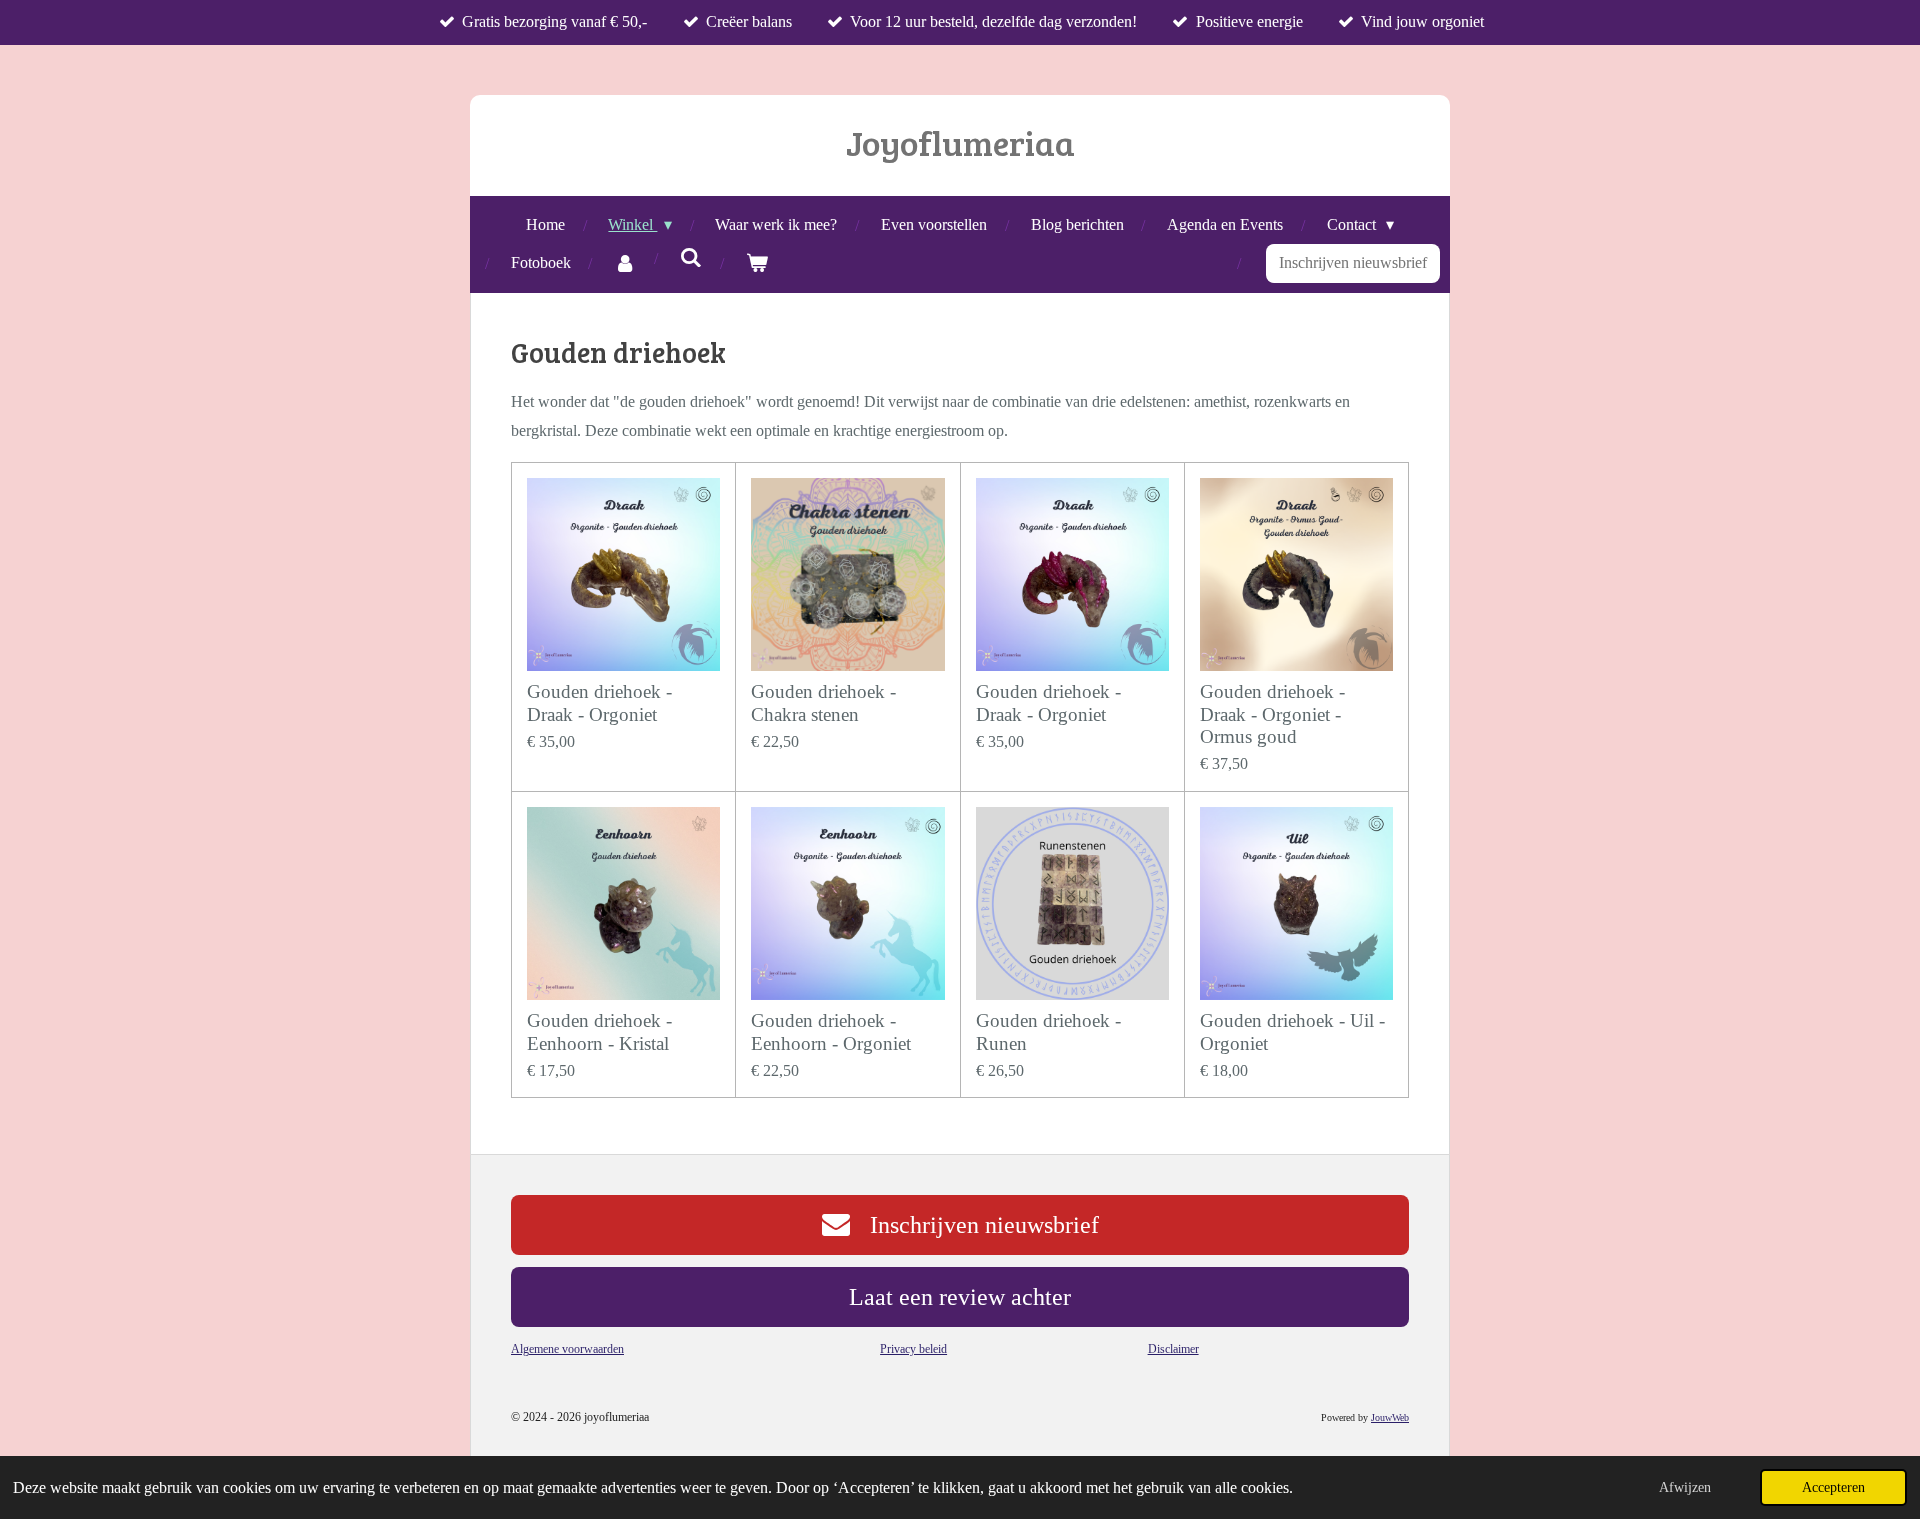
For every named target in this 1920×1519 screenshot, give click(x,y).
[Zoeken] (691, 258)
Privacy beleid (913, 1349)
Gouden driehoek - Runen (1048, 1031)
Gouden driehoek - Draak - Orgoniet (599, 702)
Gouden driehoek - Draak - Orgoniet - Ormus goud (1272, 714)
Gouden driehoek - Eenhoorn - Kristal (599, 1031)
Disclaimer (1173, 1349)
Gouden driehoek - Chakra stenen (823, 702)
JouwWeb (1390, 1417)
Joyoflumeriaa (960, 142)
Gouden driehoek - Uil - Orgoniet (1292, 1031)
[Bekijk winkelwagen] (757, 263)
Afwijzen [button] (1685, 1487)
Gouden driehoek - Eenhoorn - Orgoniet (831, 1031)
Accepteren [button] (1833, 1487)
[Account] (625, 263)
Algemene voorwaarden (567, 1349)
